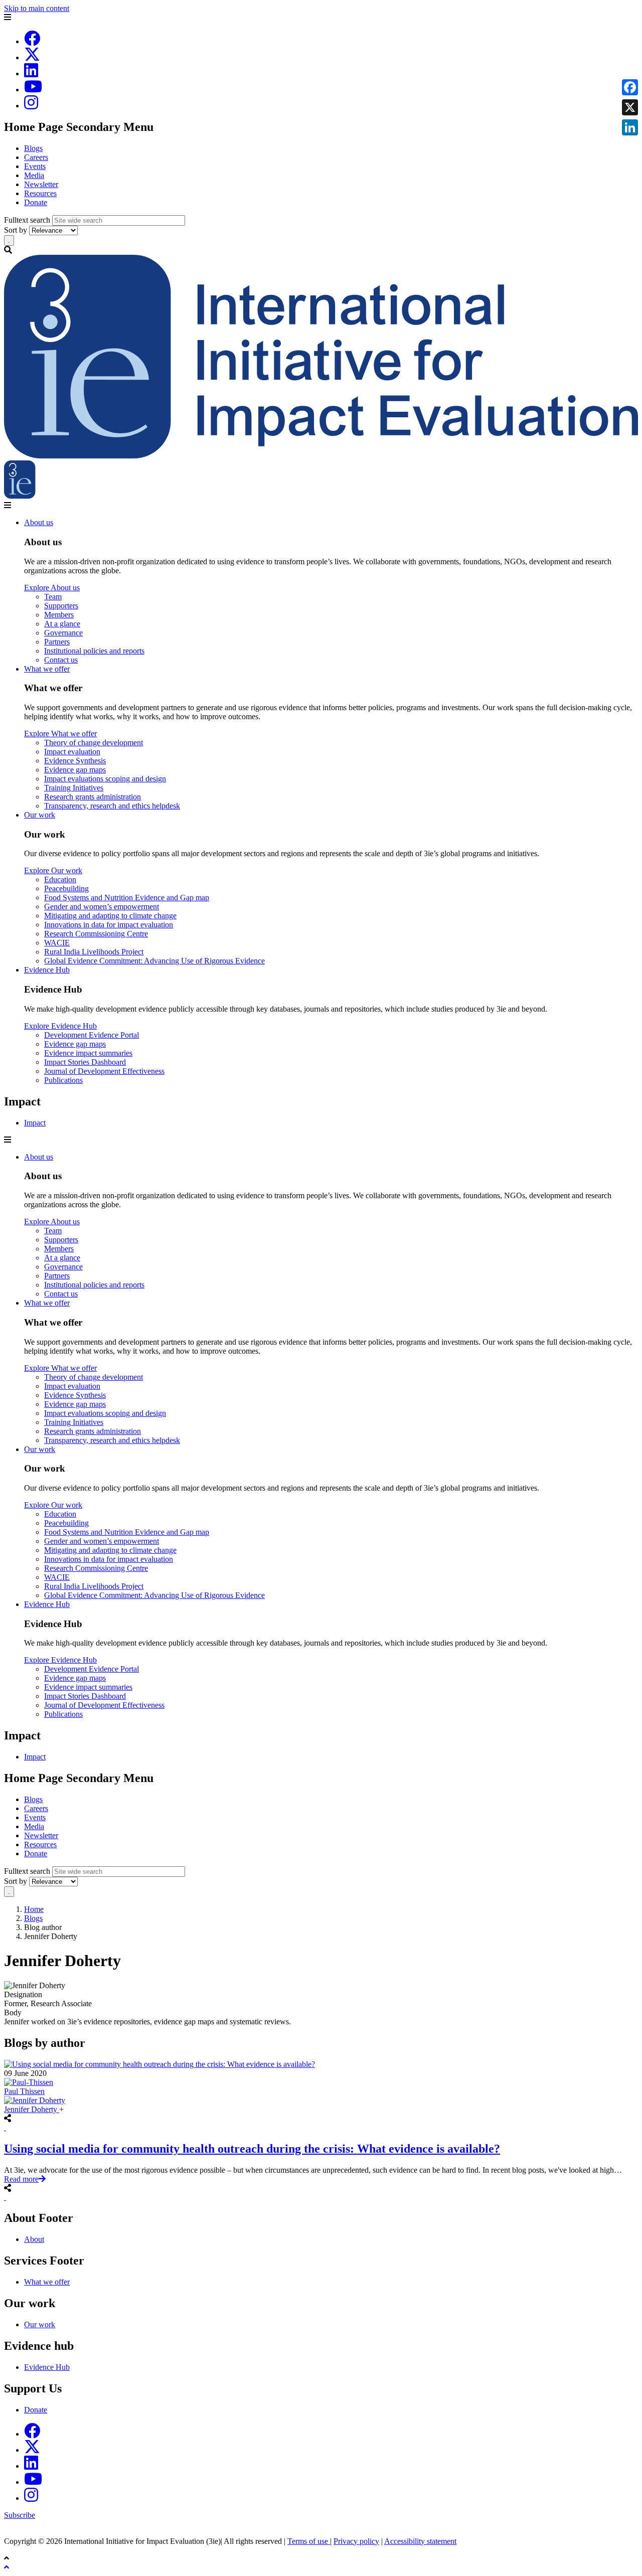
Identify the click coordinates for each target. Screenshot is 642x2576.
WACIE (57, 943)
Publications (63, 1080)
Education (60, 879)
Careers (36, 157)
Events (35, 166)
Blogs (33, 148)
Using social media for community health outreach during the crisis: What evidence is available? (252, 2149)
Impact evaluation (72, 752)
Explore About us (52, 588)
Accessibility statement (420, 2541)
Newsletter (41, 184)
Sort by (16, 230)
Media (34, 175)
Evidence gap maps (75, 770)
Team (53, 597)
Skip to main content (37, 8)
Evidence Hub (47, 970)
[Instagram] (31, 106)
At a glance (62, 624)
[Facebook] (32, 41)
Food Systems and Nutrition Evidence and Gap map (127, 898)
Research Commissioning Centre (96, 934)
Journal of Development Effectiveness (104, 1071)
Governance (63, 633)
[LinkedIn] (31, 73)
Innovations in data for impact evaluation (109, 925)
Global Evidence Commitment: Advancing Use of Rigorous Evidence (154, 961)
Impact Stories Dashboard (85, 1062)
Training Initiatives (74, 788)
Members (59, 615)
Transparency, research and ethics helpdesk (112, 806)
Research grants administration (93, 797)
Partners (57, 642)
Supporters (61, 606)
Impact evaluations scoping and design (105, 779)
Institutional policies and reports (94, 651)
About (34, 2239)
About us (39, 522)
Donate (36, 202)
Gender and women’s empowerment (102, 907)
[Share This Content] (321, 2128)
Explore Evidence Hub (60, 1026)
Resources (40, 193)
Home (34, 1909)
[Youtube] (33, 90)
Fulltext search (27, 220)
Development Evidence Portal (92, 1035)
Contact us (61, 660)
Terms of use (309, 2541)
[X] (32, 57)
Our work (40, 815)
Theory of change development (94, 743)
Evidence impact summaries (88, 1053)
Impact (35, 1123)
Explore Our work (53, 870)
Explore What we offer (60, 734)
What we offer (47, 669)
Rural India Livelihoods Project (94, 952)
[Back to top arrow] (8, 2567)
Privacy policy (356, 2541)
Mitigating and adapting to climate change (110, 916)
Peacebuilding (66, 889)
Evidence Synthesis (75, 761)
